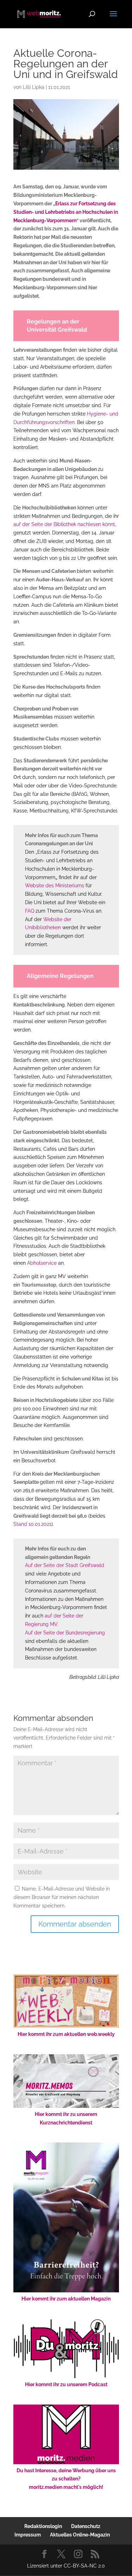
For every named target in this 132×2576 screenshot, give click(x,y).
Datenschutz (86, 2526)
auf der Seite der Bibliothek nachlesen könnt (64, 524)
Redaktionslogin (43, 2526)
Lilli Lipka (34, 87)
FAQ (30, 911)
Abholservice (42, 1263)
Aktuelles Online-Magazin (80, 2535)
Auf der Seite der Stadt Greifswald (65, 1565)
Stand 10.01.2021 (32, 1524)
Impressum (28, 2535)
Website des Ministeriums (55, 885)
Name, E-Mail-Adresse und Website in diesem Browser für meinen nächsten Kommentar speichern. (62, 1897)
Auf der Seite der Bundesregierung (65, 1633)
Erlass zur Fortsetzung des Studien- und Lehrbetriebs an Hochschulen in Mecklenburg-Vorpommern (66, 212)
